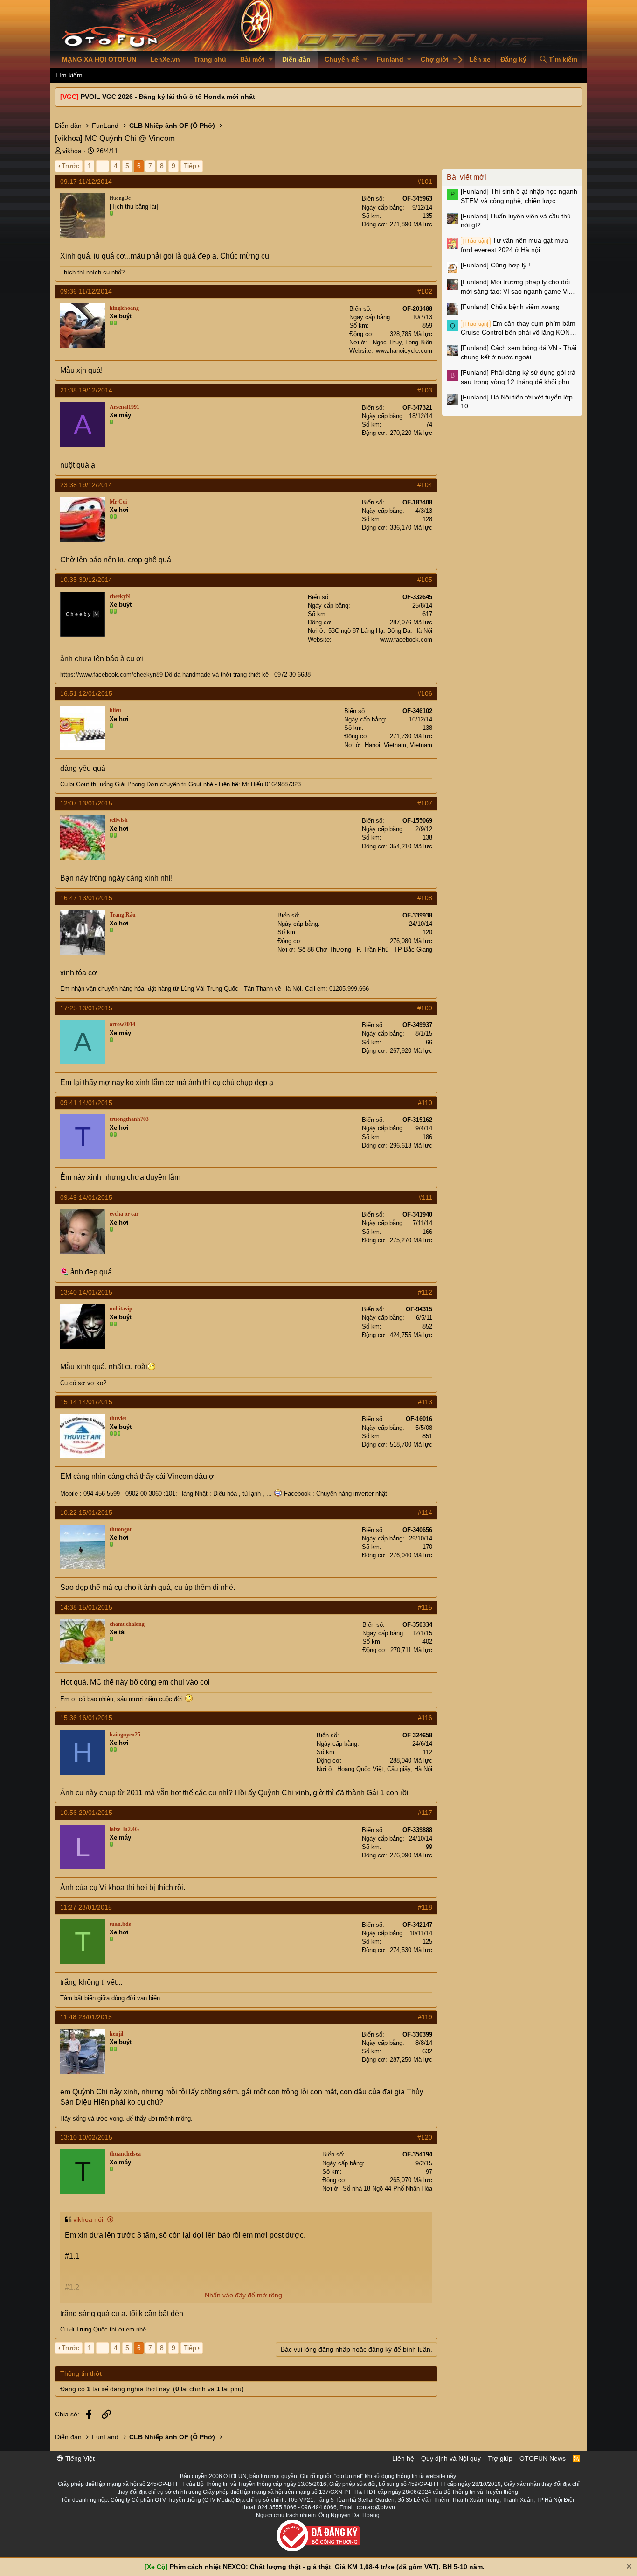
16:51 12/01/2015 (86, 693)
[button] (271, 60)
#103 (425, 390)
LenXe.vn (165, 59)
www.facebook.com (406, 640)
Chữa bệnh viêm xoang (510, 307)
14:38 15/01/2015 (86, 1607)
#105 (425, 580)
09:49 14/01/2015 (86, 1197)
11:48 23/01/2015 (86, 2017)
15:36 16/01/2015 (86, 1718)
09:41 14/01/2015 (86, 1103)
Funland (390, 59)
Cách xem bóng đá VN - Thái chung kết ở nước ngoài (519, 352)
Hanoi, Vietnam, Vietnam (398, 745)
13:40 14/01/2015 (86, 1292)
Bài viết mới (467, 177)
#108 (425, 898)
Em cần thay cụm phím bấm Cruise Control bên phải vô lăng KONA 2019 (518, 329)
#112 (425, 1292)
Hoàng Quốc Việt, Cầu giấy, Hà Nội (385, 1769)
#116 (425, 1718)
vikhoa (72, 151)
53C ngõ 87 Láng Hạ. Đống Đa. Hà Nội (380, 631)
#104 (425, 485)
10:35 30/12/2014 (86, 580)
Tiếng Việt (79, 2458)
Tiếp (190, 166)
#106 (425, 693)
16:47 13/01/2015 (86, 898)
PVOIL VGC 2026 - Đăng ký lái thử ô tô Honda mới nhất (168, 97)
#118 (425, 1907)
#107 (425, 803)
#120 (425, 2137)
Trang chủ (210, 59)
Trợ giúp (500, 2458)
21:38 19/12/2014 (86, 390)
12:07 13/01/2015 (86, 803)
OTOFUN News (543, 2458)
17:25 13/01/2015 (86, 1008)
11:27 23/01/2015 (86, 1907)
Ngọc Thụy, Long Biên (402, 342)
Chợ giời (435, 59)
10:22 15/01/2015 (86, 1512)
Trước (70, 166)
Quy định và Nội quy (451, 2458)
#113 (425, 1402)
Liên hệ (403, 2458)
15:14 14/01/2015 (86, 1402)
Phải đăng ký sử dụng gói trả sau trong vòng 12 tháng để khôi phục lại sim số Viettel (518, 378)
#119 (425, 2017)
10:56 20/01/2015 (86, 1813)
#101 (425, 182)
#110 (425, 1103)
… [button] (103, 166)
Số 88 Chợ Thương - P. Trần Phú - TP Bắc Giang (365, 949)
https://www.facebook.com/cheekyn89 (111, 675)
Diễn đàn (296, 59)
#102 (425, 291)
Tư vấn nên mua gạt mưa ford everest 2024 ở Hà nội (514, 245)
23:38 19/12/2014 (86, 485)
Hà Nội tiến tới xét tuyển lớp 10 (517, 402)
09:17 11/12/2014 (86, 182)
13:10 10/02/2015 (86, 2137)
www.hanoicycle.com (404, 351)
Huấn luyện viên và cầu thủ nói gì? (516, 221)
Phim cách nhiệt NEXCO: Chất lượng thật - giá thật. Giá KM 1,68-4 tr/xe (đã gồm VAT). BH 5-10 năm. (327, 2567)
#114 (425, 1512)
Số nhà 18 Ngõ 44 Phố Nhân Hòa (388, 2188)
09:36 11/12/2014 (86, 291)
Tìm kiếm (69, 75)
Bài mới (252, 59)
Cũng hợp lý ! (495, 265)
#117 (425, 1813)
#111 (425, 1197)
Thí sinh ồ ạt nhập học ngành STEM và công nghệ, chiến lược (519, 196)
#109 (425, 1008)
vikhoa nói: (89, 2219)
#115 (425, 1607)
